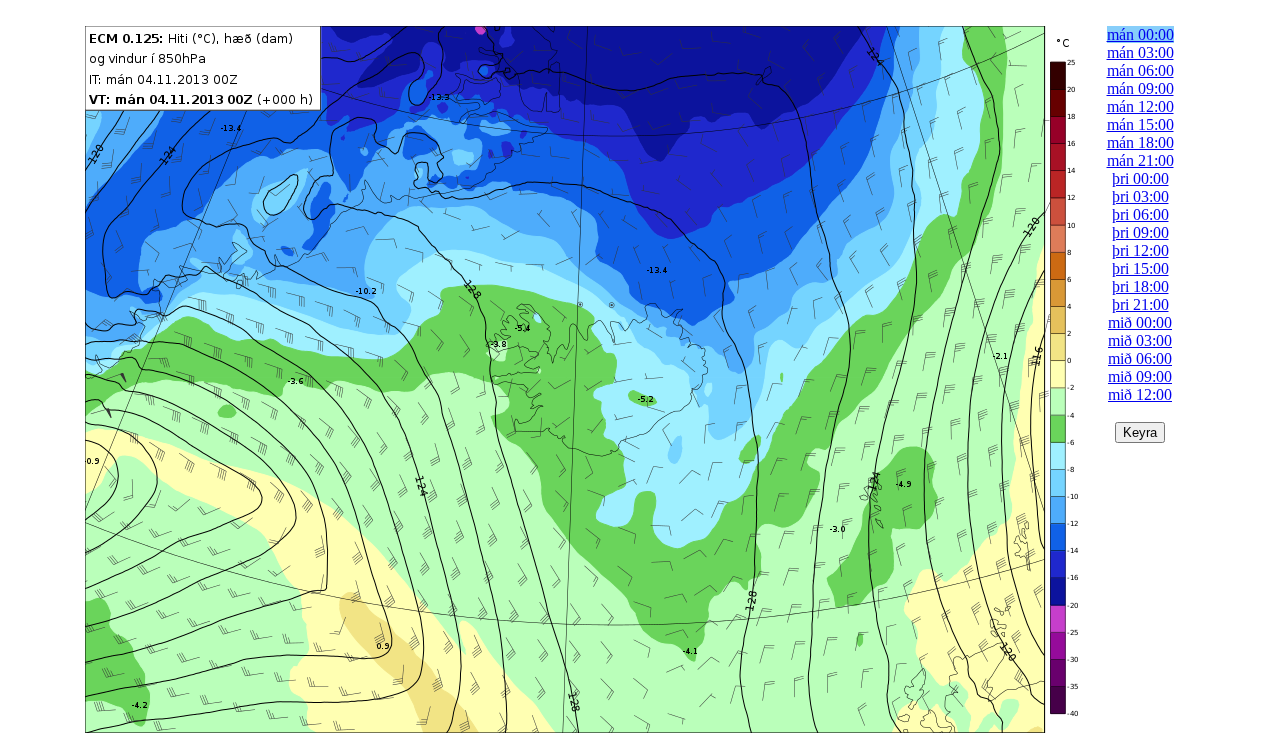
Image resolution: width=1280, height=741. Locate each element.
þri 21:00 (1140, 304)
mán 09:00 (1140, 88)
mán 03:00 (1140, 52)
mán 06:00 (1140, 70)
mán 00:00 (1140, 34)
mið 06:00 (1140, 358)
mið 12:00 (1140, 394)
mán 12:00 (1140, 106)
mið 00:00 (1140, 322)
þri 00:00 (1140, 178)
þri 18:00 (1140, 286)
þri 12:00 (1140, 250)
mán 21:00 (1140, 160)
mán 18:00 (1140, 142)
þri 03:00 (1140, 196)
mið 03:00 (1140, 340)
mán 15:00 (1140, 124)
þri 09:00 (1140, 232)
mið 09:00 (1140, 376)
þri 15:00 (1140, 268)
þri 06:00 (1140, 214)
